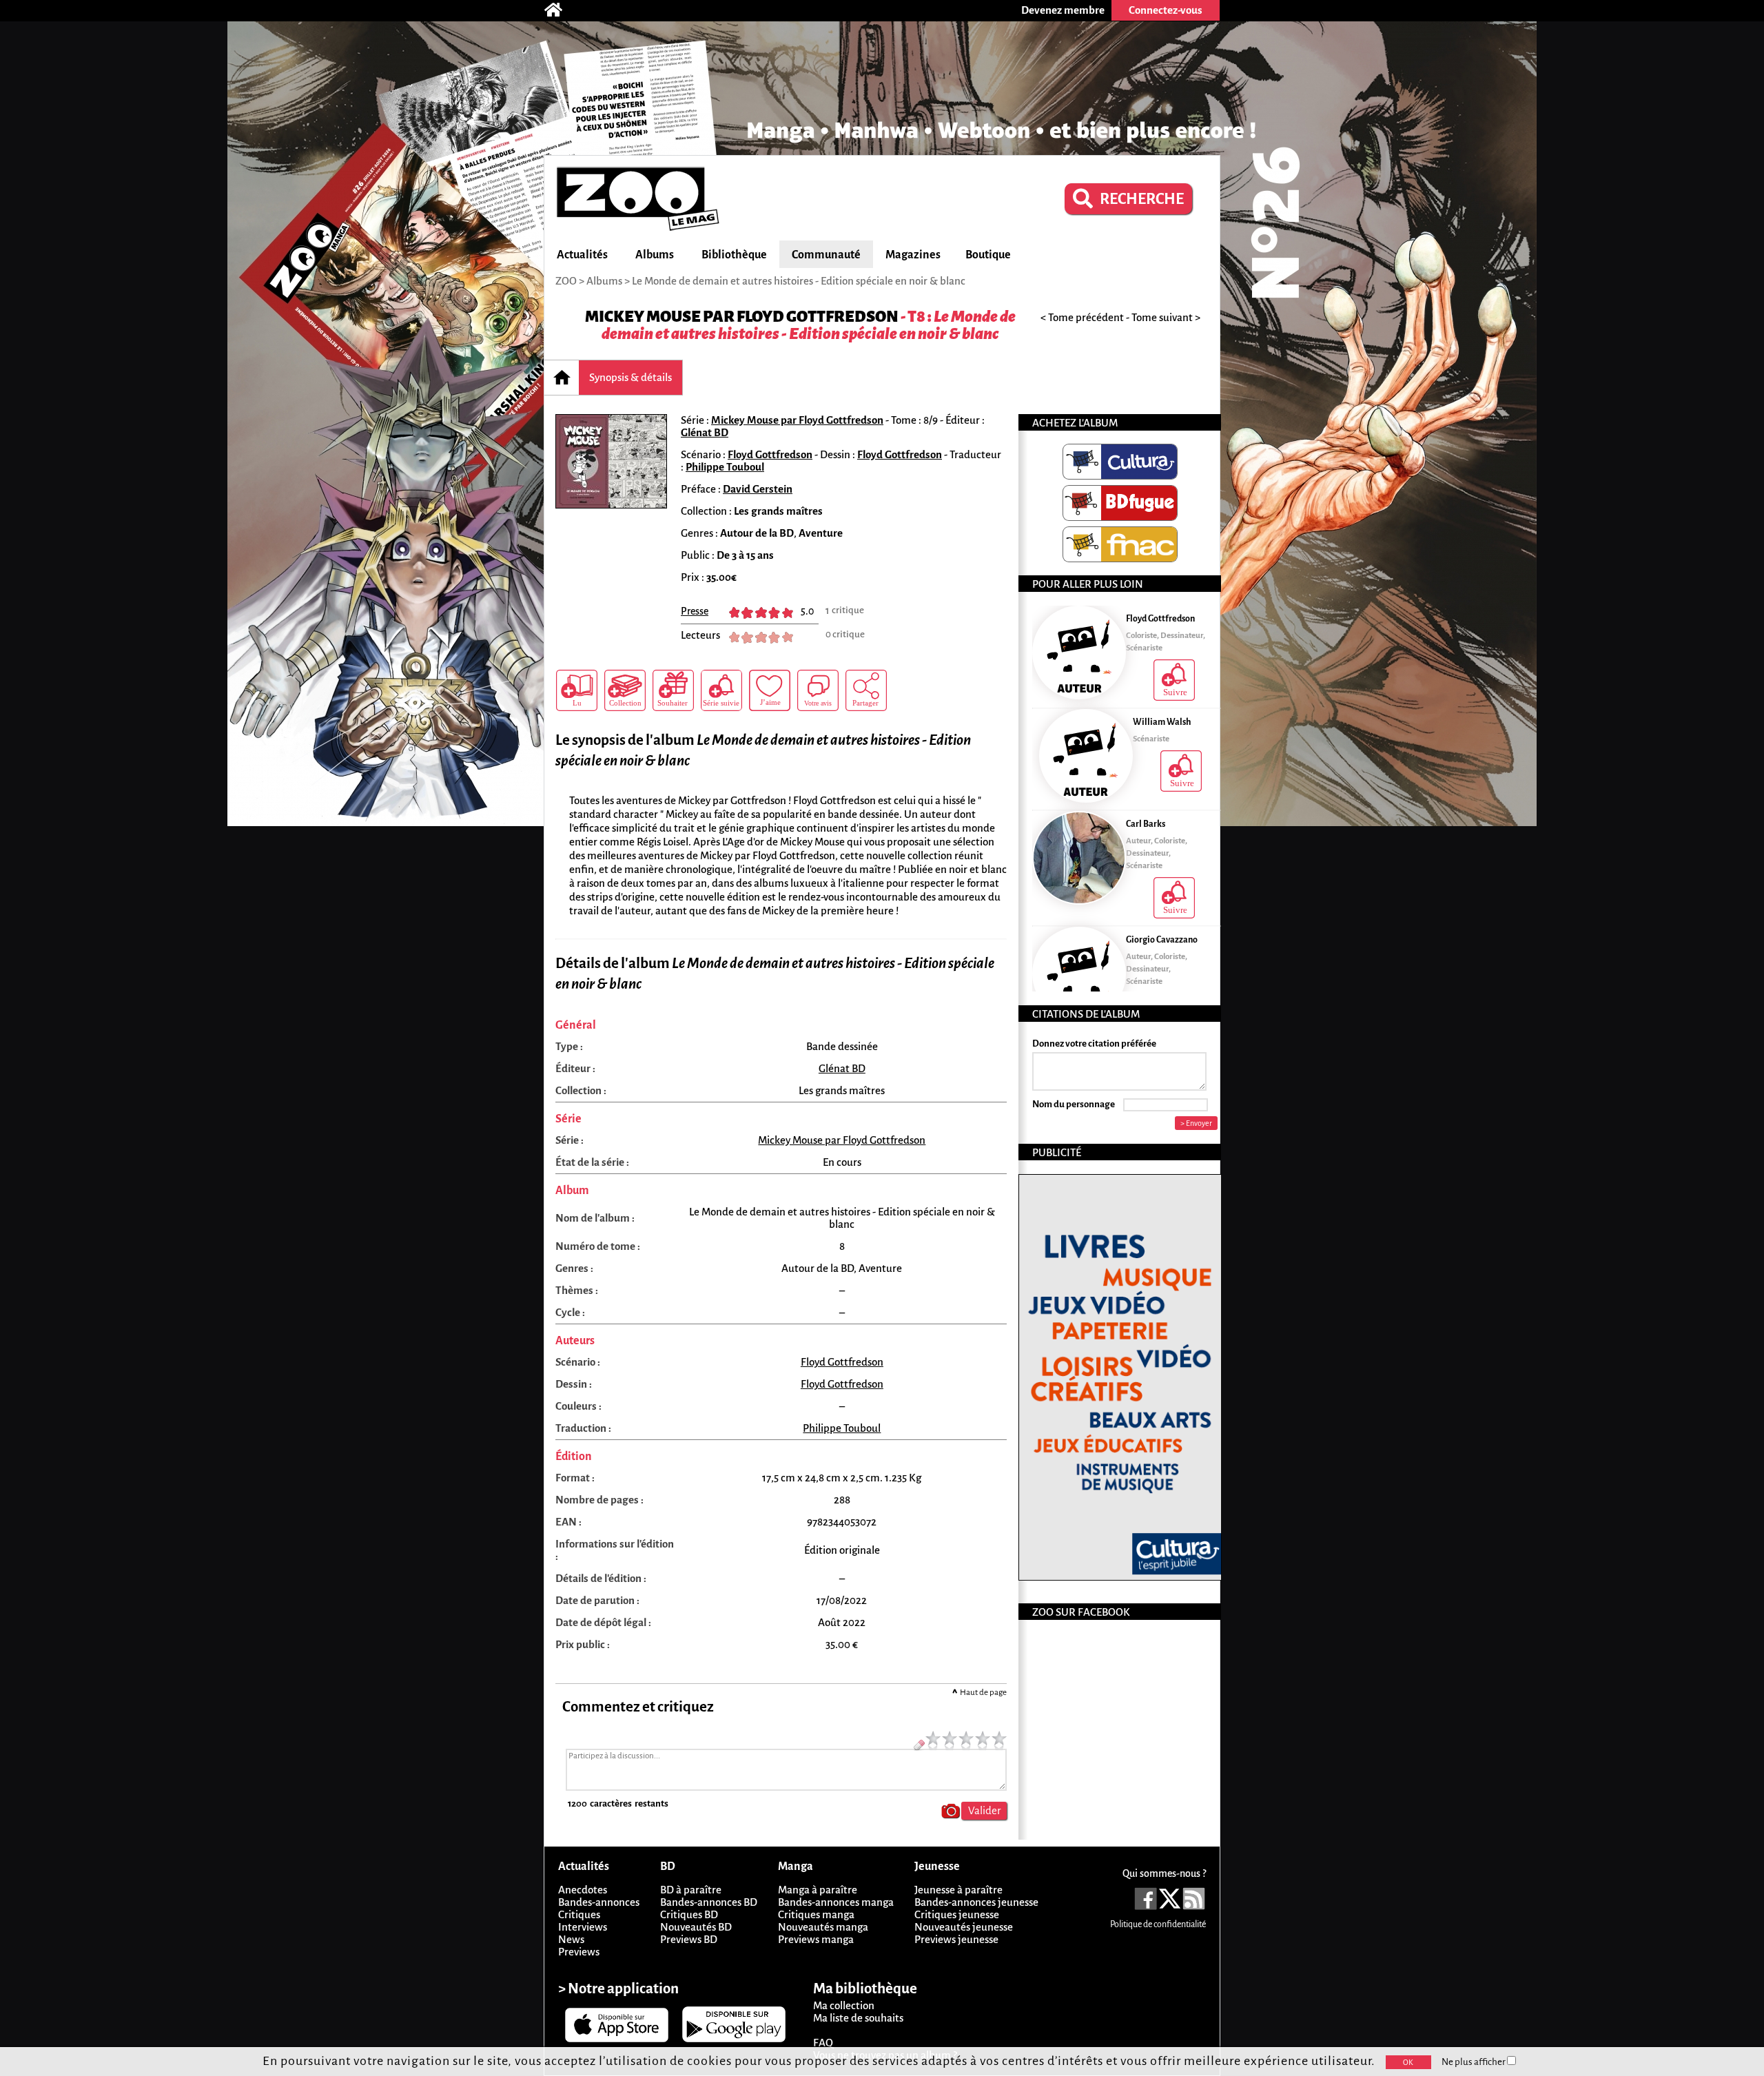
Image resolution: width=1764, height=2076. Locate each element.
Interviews (583, 1927)
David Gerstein (758, 489)
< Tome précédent (1082, 317)
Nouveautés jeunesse (964, 1927)
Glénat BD (705, 432)
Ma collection (844, 2005)
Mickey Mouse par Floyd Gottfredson (742, 317)
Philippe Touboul (725, 467)
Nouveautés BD (696, 1927)
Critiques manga (816, 1914)
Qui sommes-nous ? (1164, 1873)
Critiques (579, 1914)
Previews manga (816, 1939)
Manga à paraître (818, 1890)
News (571, 1939)
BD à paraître (691, 1890)
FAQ (823, 2043)
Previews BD (689, 1939)
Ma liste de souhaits (858, 2018)
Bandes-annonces (599, 1902)
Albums (655, 255)
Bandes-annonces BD (709, 1902)
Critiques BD (689, 1914)
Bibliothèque (734, 255)
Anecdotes (583, 1890)
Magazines (913, 255)
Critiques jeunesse (957, 1914)
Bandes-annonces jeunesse (976, 1902)
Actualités (582, 255)
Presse (695, 611)
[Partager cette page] (866, 690)
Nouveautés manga (823, 1927)
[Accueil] (560, 10)
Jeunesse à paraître (958, 1890)
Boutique (988, 255)
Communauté (826, 255)
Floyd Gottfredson (770, 454)
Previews (579, 1952)
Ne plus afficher (1474, 2062)
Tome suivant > (1166, 317)
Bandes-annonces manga (836, 1902)
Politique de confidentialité (1158, 1924)
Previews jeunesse (956, 1939)
